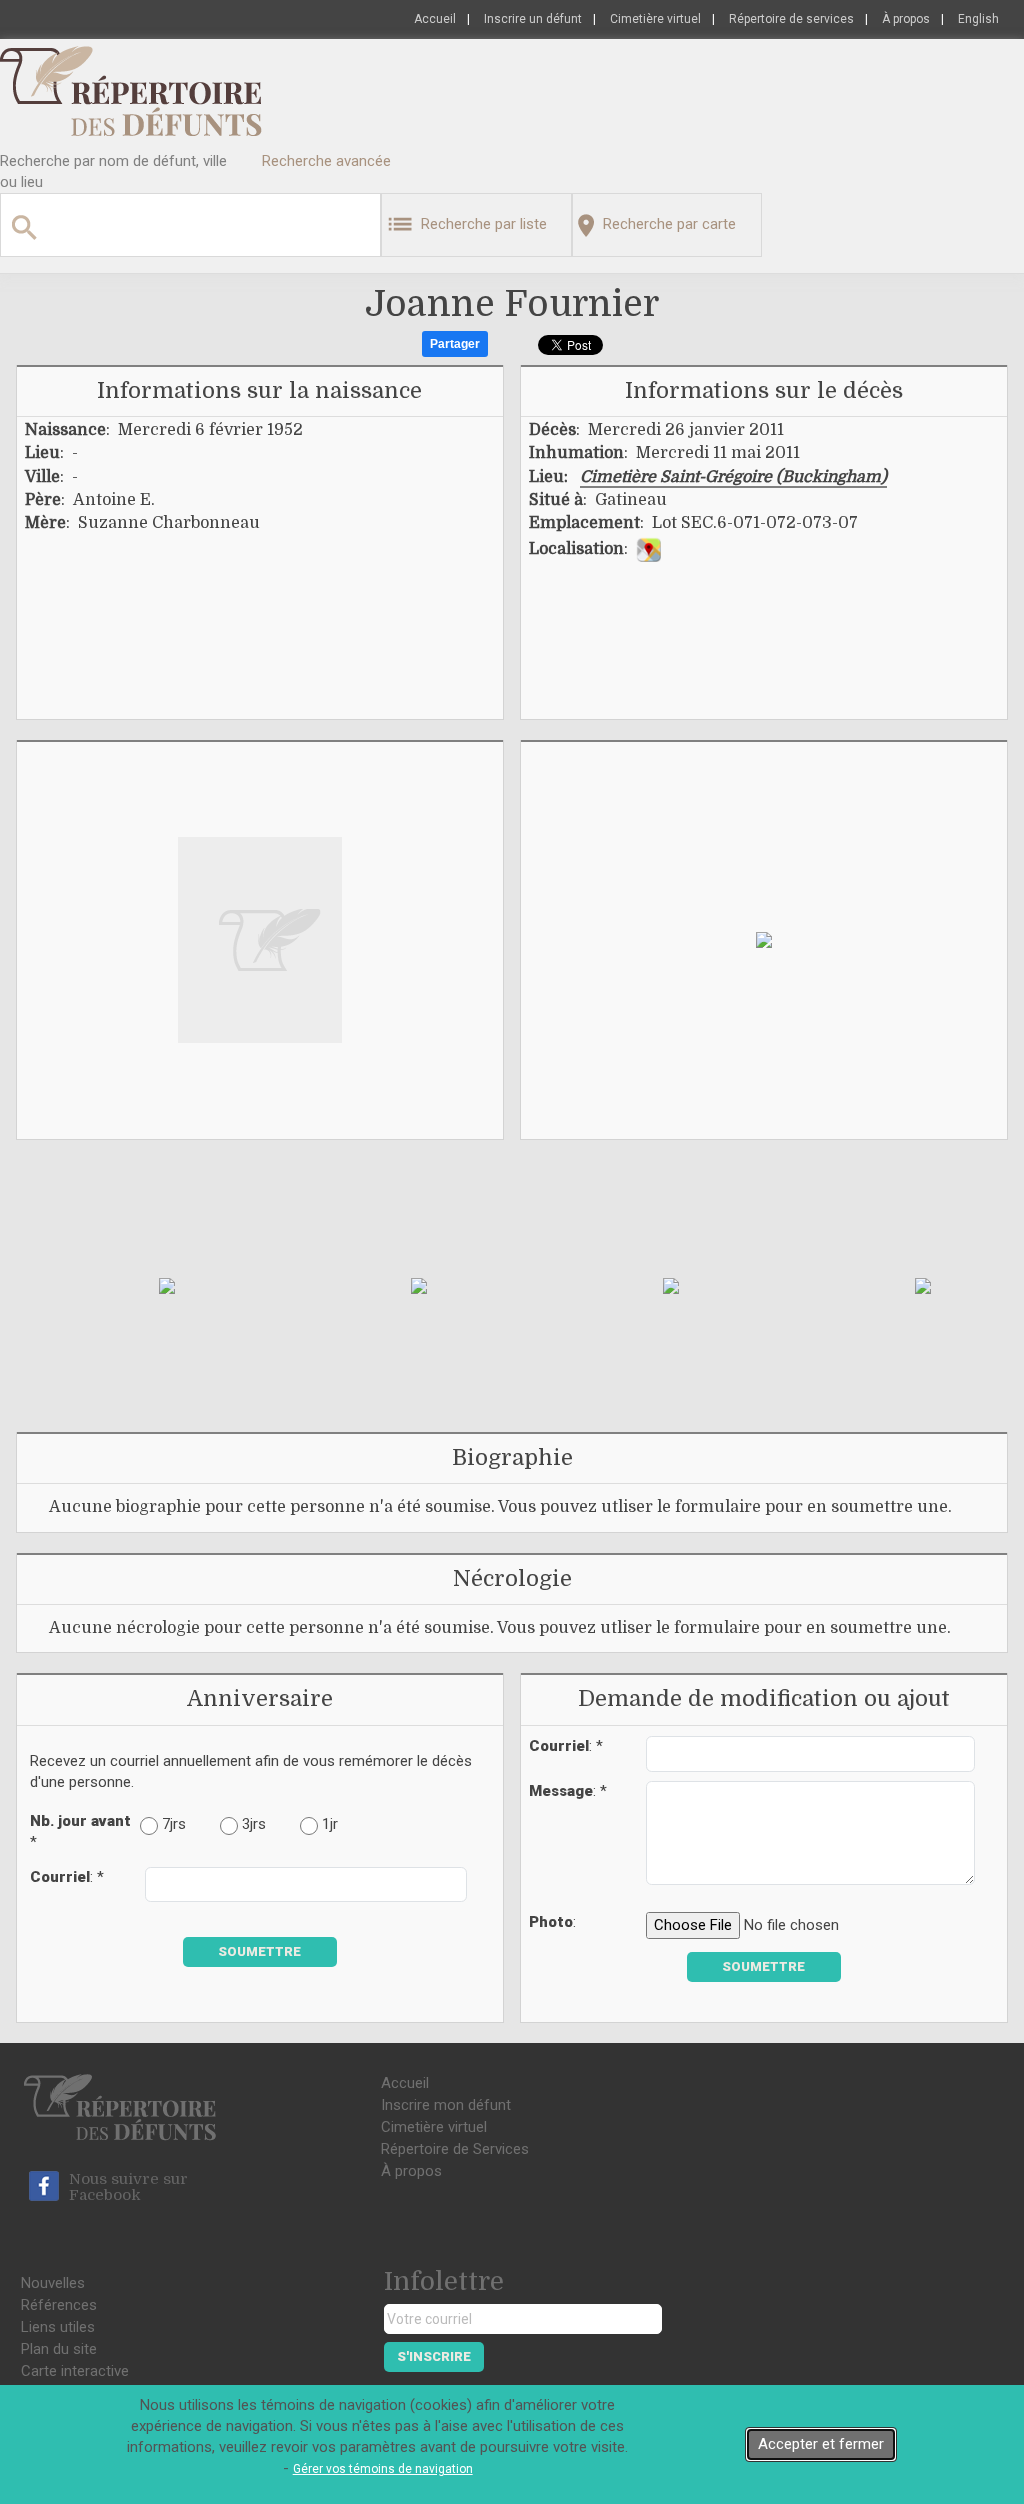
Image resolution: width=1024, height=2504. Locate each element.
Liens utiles (58, 2327)
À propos (906, 19)
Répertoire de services (791, 19)
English (978, 19)
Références (59, 2305)
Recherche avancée (326, 161)
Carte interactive (75, 2371)
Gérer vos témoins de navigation (383, 2469)
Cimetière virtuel (655, 19)
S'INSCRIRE (434, 2356)
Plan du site (59, 2349)
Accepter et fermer (821, 2444)
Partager (455, 344)
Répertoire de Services (455, 2149)
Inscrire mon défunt (446, 2105)
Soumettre (259, 1951)
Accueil (435, 19)
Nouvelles (53, 2283)
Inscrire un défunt (533, 19)
